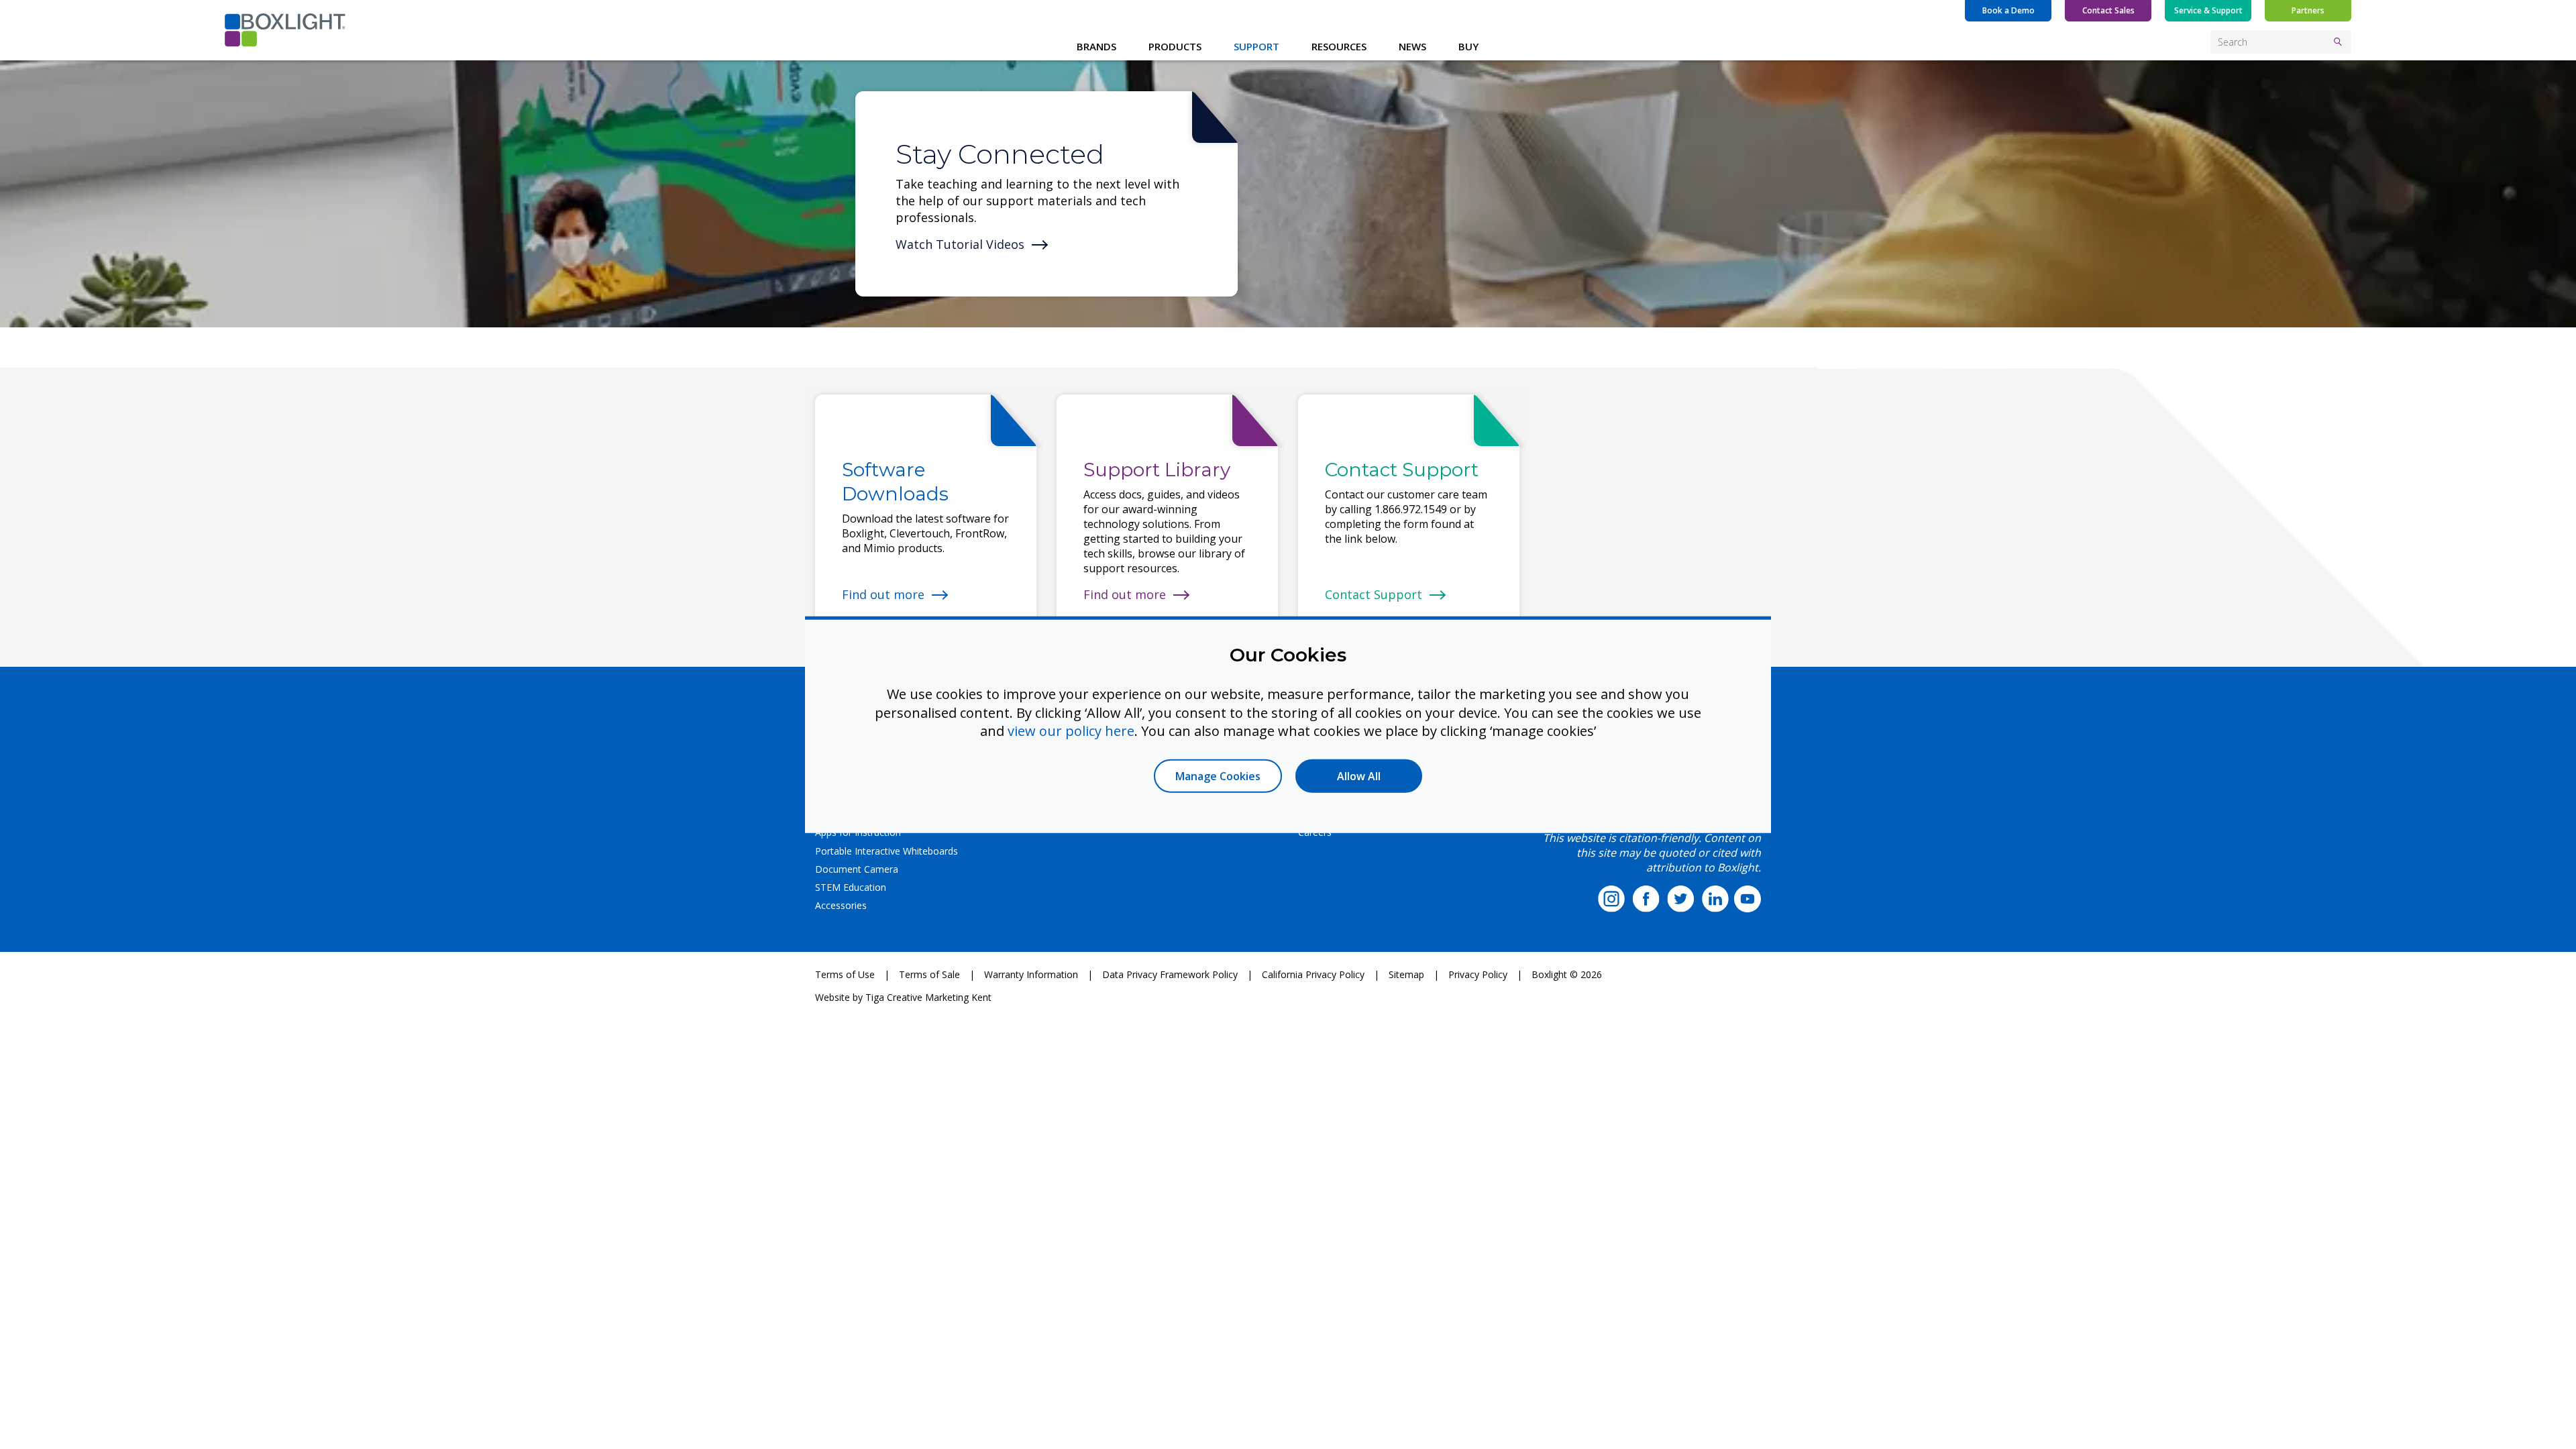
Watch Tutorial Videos (960, 244)
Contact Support (1374, 594)
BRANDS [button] (1096, 46)
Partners (2308, 10)
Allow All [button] (1359, 775)
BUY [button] (1468, 46)
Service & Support (2208, 10)
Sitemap (1406, 974)
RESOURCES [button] (1339, 46)
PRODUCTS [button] (1175, 46)
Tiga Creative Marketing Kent (928, 997)
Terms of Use (845, 974)
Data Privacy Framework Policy (1170, 974)
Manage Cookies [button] (1218, 775)
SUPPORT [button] (1256, 46)
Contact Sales (2108, 10)
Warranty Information (1031, 974)
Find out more (883, 594)
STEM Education (851, 887)
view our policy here (1071, 731)
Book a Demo (2008, 10)
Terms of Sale (929, 974)
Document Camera (857, 869)
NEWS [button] (1412, 46)
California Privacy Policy (1313, 974)
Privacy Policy (1478, 974)
